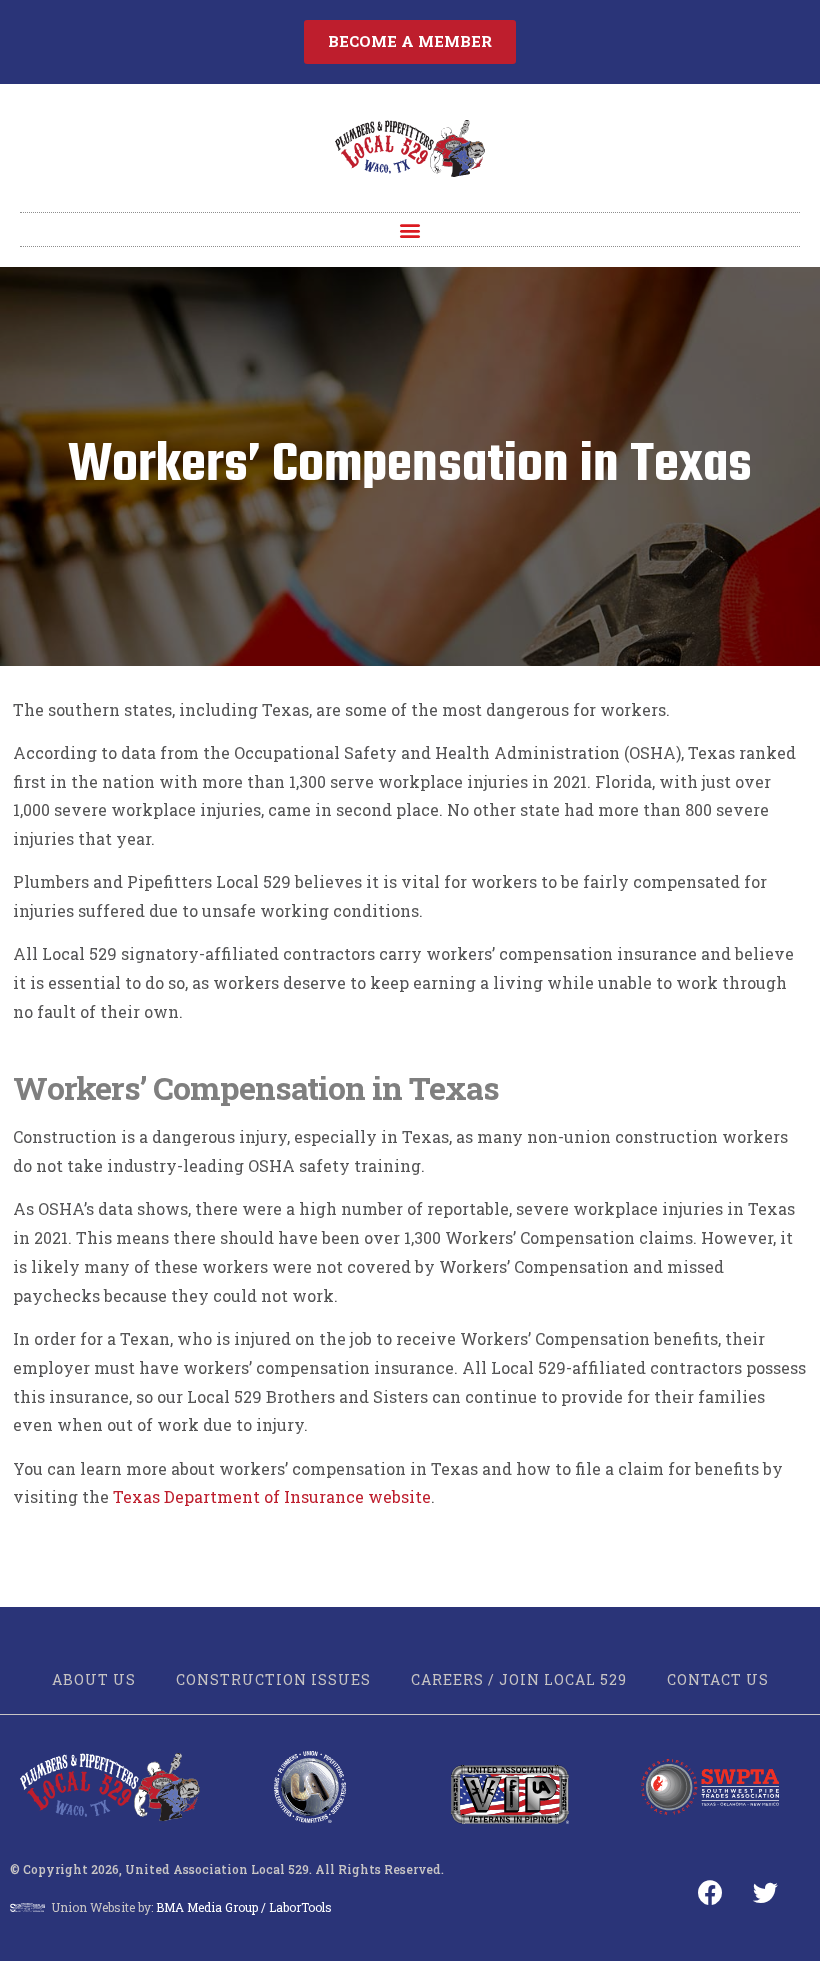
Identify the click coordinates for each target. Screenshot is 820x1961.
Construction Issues (273, 1679)
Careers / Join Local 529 (519, 1679)
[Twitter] (766, 1892)
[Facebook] (711, 1892)
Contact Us (718, 1679)
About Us (94, 1679)
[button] (410, 42)
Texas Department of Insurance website (272, 1496)
